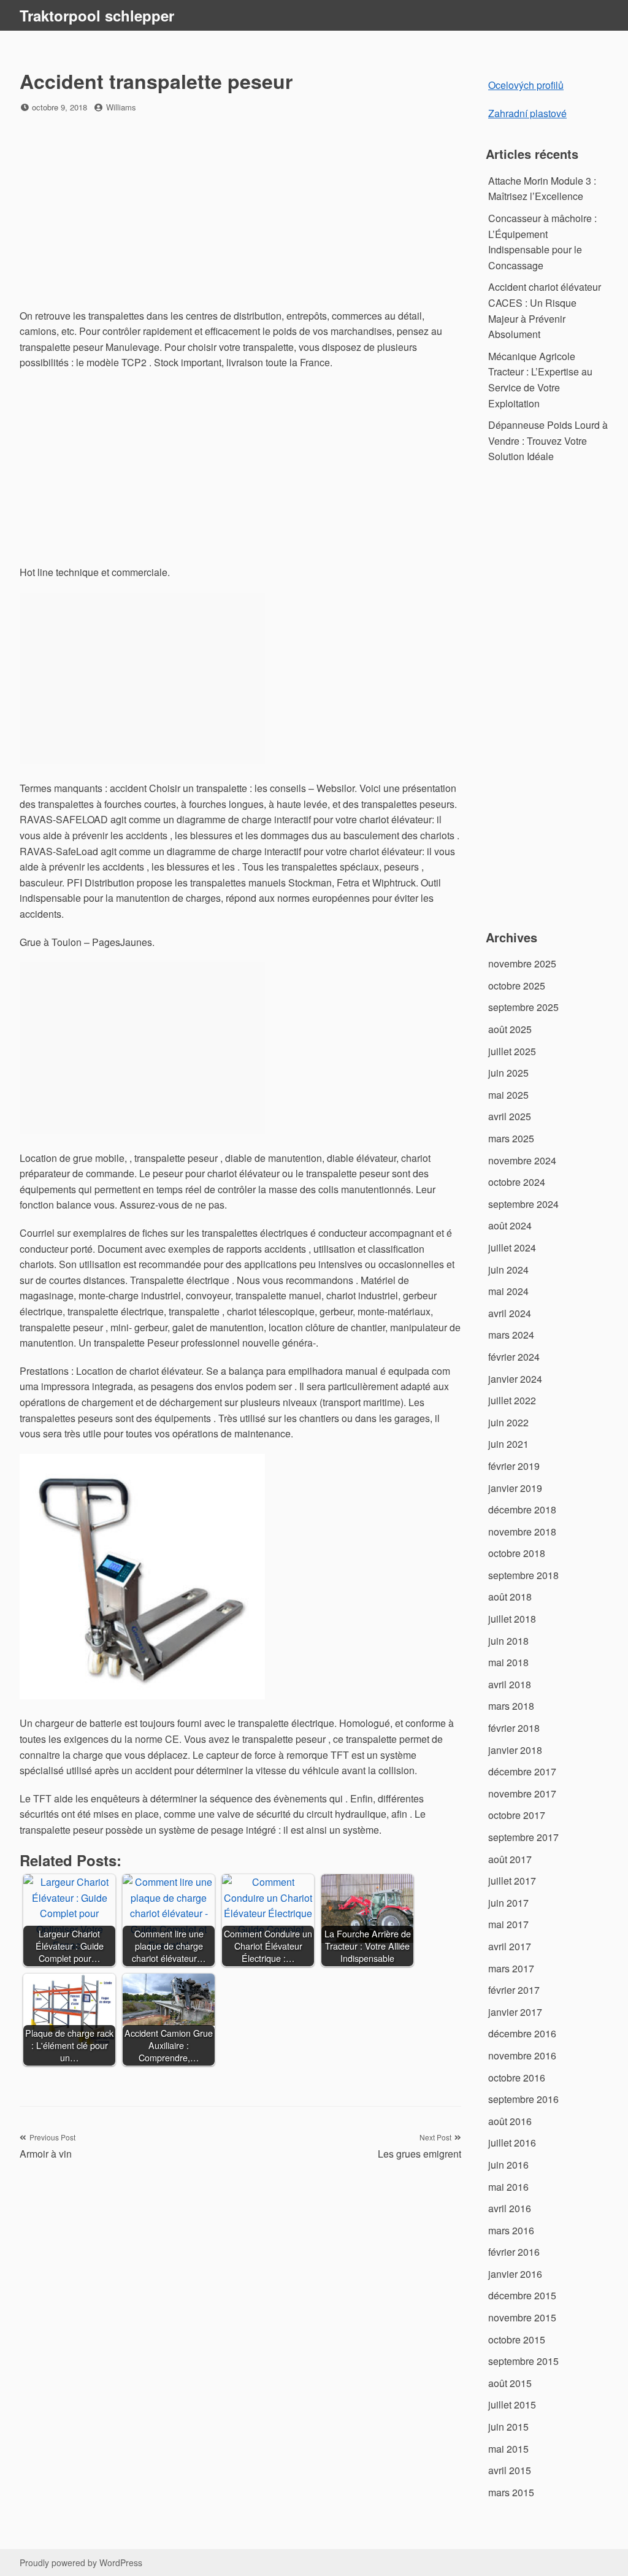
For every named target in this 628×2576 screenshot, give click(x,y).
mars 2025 (511, 1138)
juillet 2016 (512, 2143)
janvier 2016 (515, 2274)
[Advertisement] (240, 212)
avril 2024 (510, 1313)
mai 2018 (508, 1662)
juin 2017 (508, 1903)
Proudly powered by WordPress (81, 2563)
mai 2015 (508, 2449)
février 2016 (514, 2252)
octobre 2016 (517, 2078)
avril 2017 (510, 1946)
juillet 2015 (512, 2405)
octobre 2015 (517, 2340)
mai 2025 (508, 1095)
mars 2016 (511, 2230)
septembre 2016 (523, 2099)
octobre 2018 (517, 1553)
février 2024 (514, 1357)
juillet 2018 (512, 1619)
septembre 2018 (523, 1575)
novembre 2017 (522, 1794)
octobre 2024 (517, 1182)
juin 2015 (508, 2427)
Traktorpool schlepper (97, 15)
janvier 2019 (515, 1488)
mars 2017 (511, 1968)
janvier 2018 (515, 1750)
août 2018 (510, 1597)
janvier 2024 (515, 1379)
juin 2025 (508, 1073)
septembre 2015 (523, 2361)
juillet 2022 (512, 1400)
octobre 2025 (517, 986)
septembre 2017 (523, 1837)
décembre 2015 (522, 2295)
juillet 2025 (512, 1051)
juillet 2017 (512, 1881)
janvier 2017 (515, 2012)
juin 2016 (508, 2165)
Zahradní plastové (527, 113)
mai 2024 (508, 1291)
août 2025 (510, 1029)
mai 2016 (508, 2187)
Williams (121, 107)
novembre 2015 (522, 2317)
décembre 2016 (522, 2033)
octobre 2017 (517, 1815)
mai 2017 (508, 1924)
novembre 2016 (522, 2055)
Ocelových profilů (526, 85)
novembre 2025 (522, 963)
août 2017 (510, 1859)
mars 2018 (511, 1706)
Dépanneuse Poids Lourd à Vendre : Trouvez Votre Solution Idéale (548, 440)
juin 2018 (508, 1641)
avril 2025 (510, 1116)
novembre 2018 (522, 1532)
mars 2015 (511, 2492)
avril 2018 (510, 1684)
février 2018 (514, 1728)
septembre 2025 (523, 1007)
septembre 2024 (523, 1204)
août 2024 (510, 1225)
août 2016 (510, 2121)
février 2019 (514, 1466)
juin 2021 (508, 1444)
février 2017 (514, 1990)
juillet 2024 (512, 1248)
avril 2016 (510, 2208)
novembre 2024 (522, 1160)
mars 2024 (511, 1335)
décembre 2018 (522, 1509)
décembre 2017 (522, 1771)
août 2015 (510, 2383)
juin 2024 (508, 1270)
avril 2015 (510, 2470)
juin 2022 (508, 1422)
